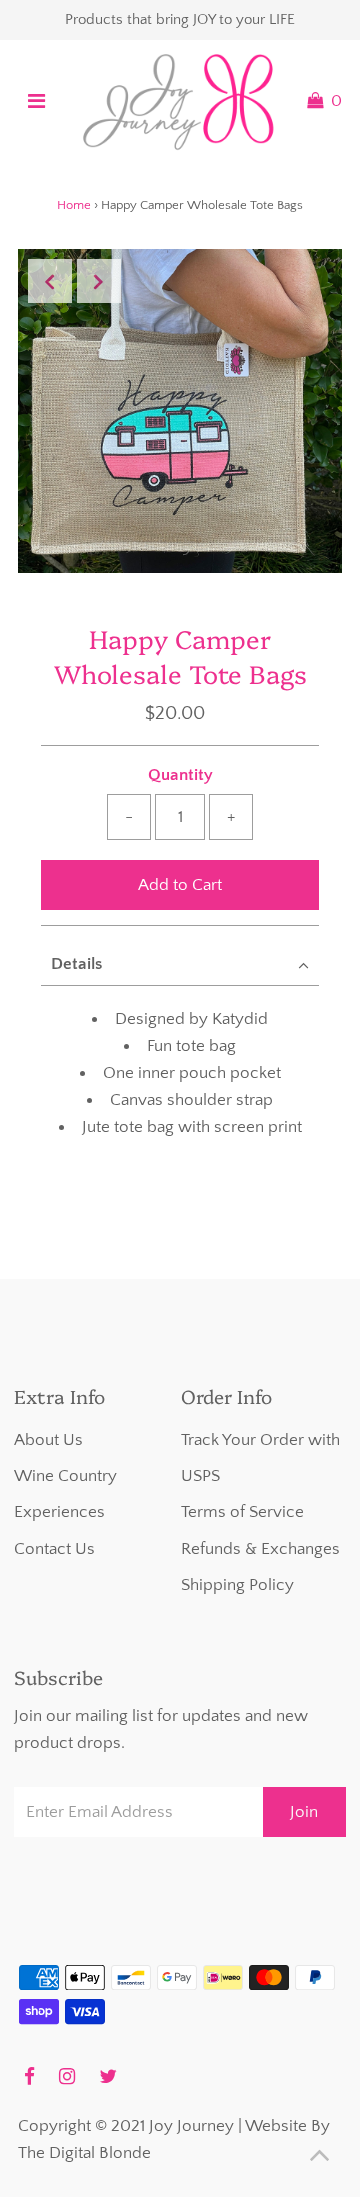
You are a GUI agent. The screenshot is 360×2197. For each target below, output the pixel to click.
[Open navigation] (36, 101)
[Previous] (50, 281)
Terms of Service (242, 1512)
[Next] (99, 281)
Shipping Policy (237, 1585)
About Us (48, 1440)
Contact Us (54, 1549)
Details (76, 964)
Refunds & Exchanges (260, 1549)
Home (74, 205)
